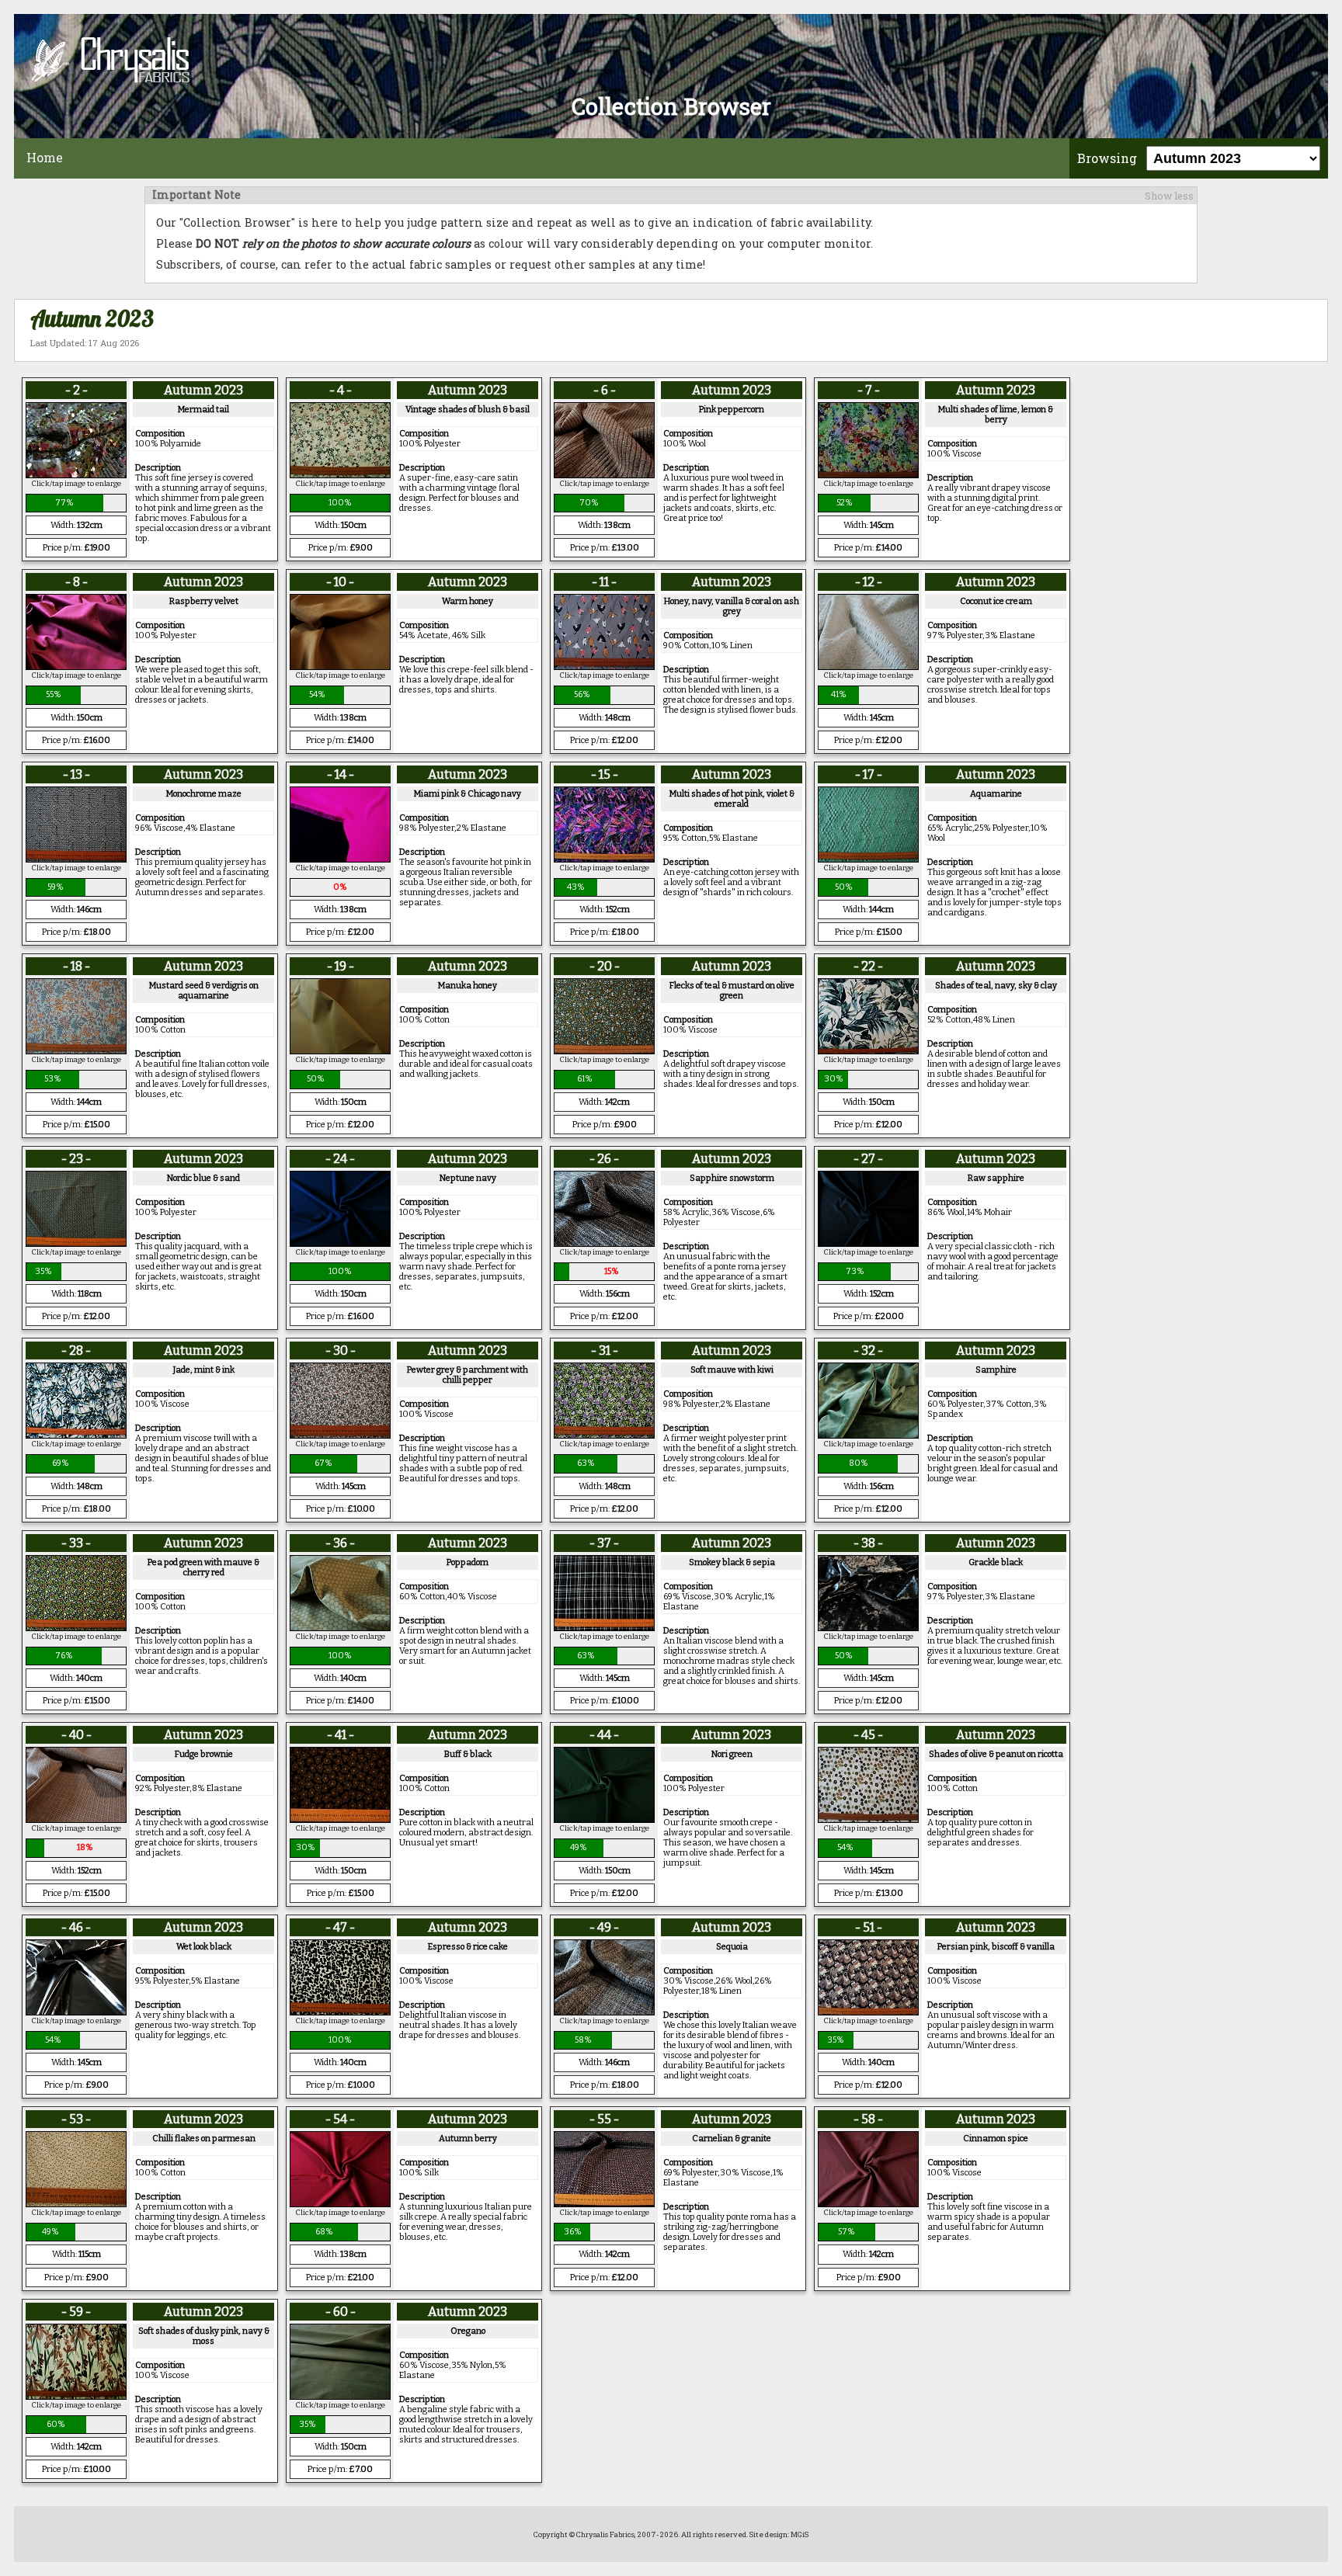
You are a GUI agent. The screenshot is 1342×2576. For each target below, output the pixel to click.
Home (45, 157)
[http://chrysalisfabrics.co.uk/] (671, 61)
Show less (1169, 196)
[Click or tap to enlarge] (76, 474)
